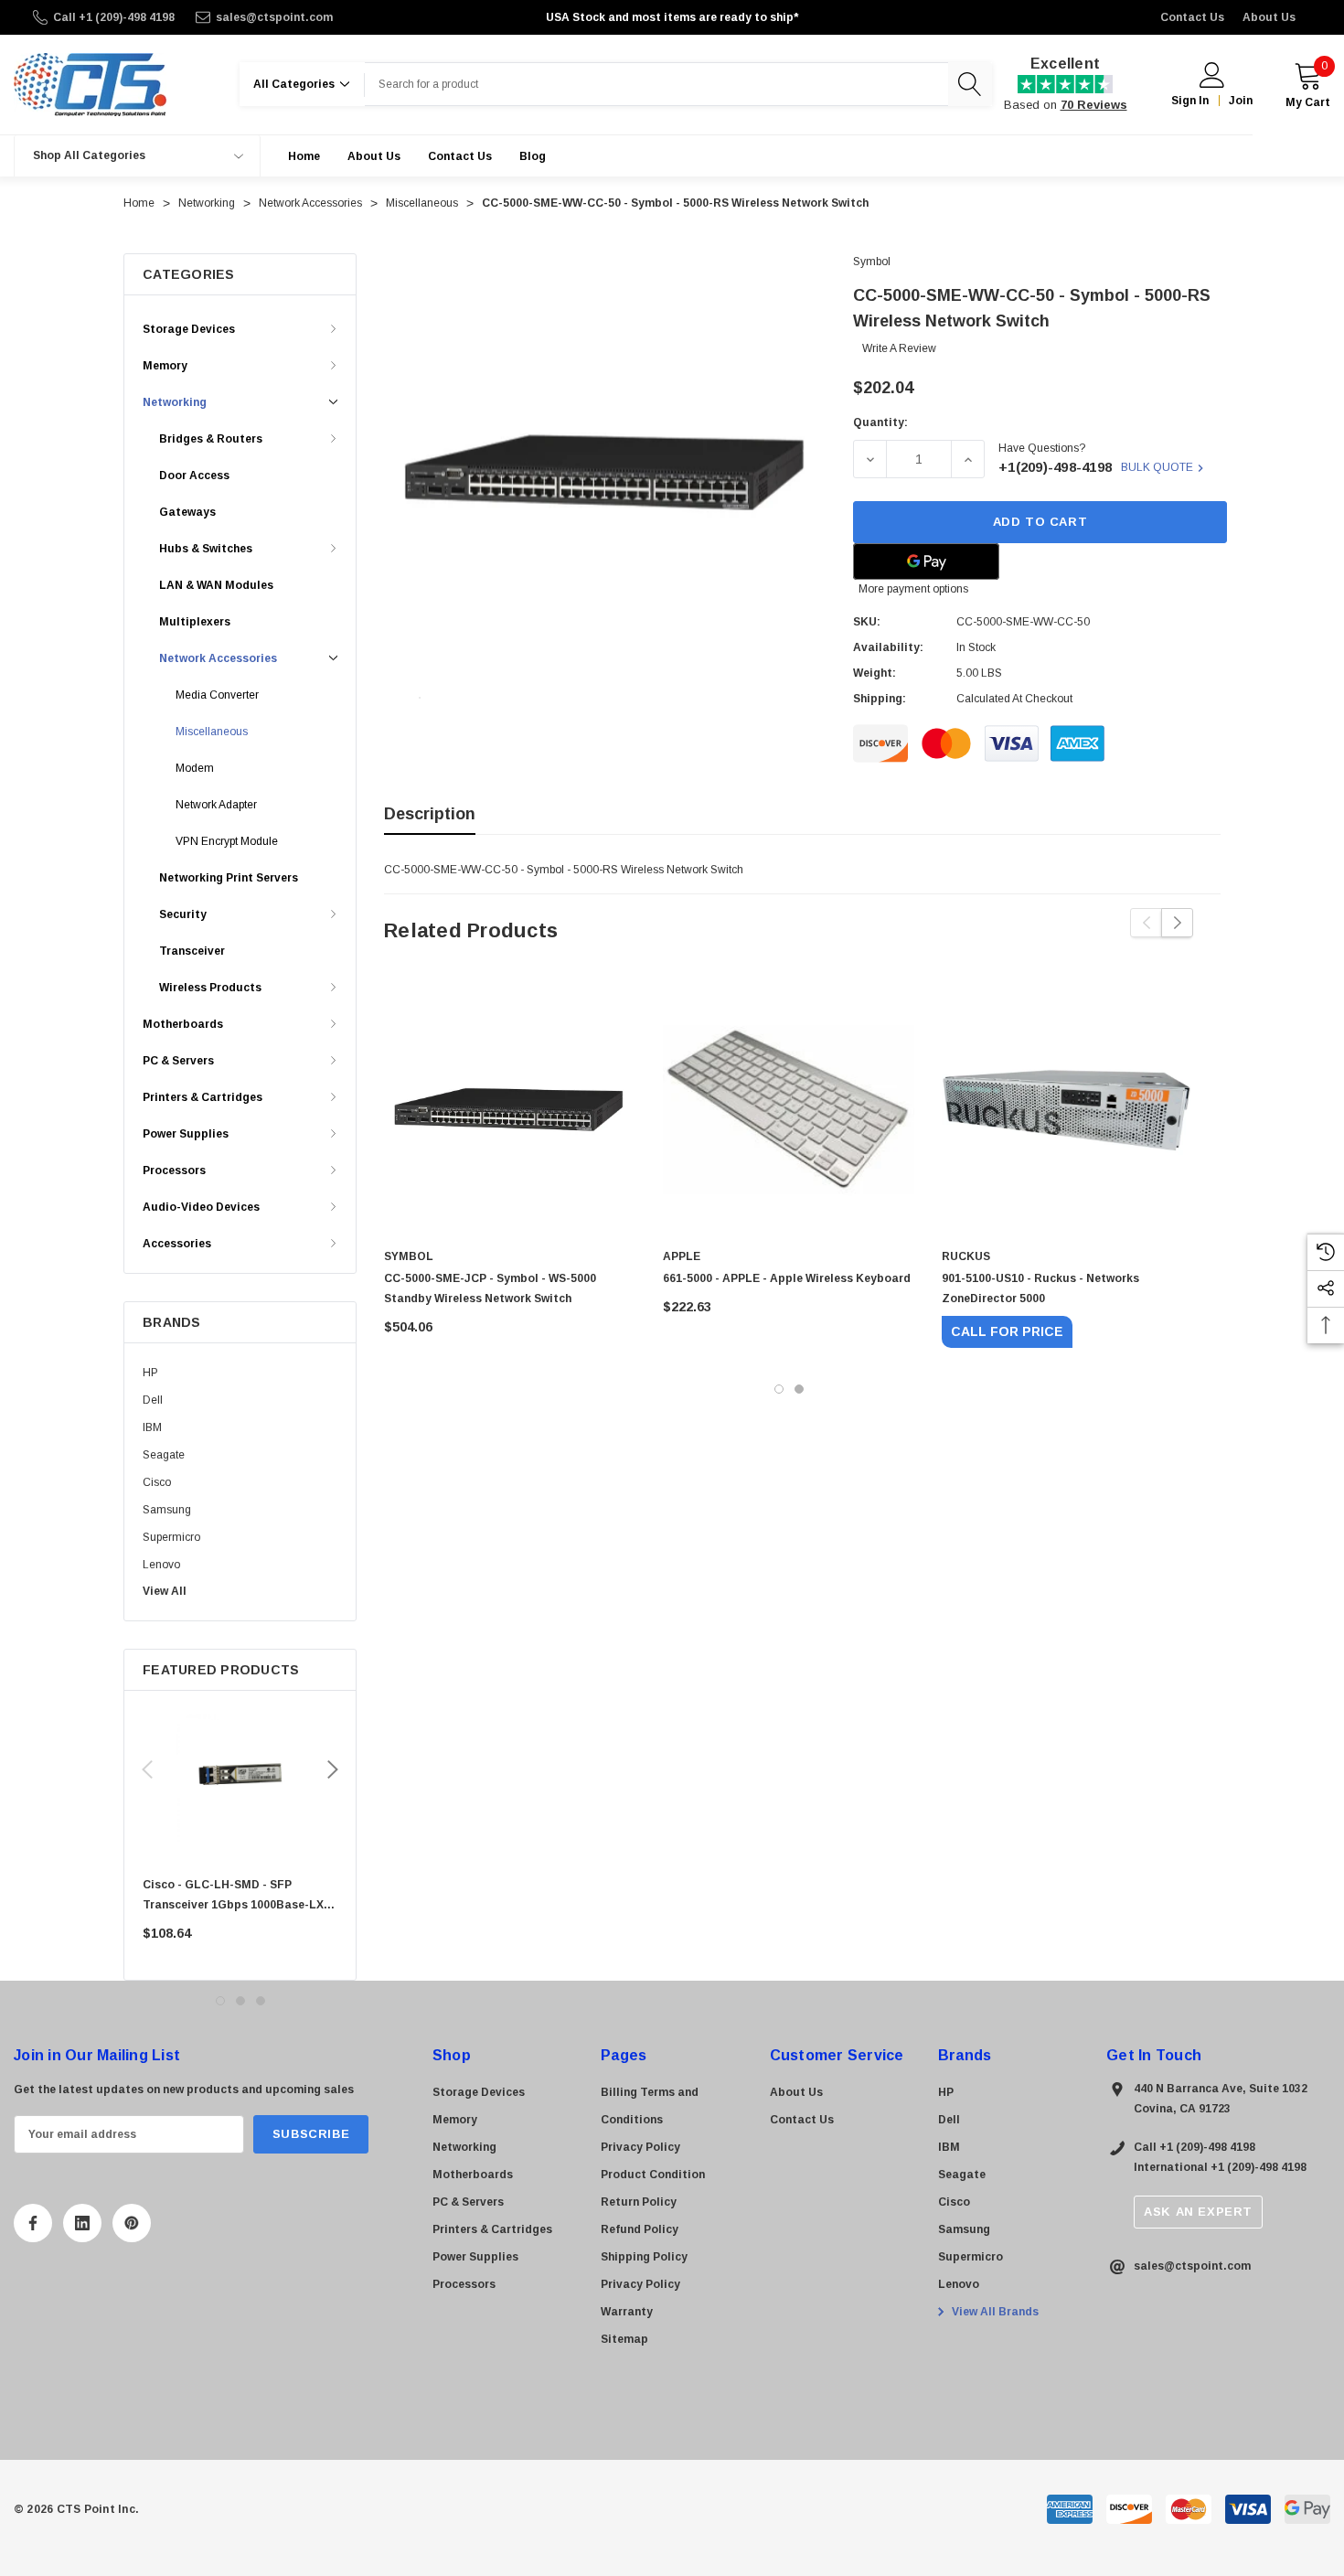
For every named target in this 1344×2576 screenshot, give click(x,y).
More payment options (913, 589)
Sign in (1190, 101)
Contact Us (1192, 17)
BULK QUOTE (1157, 467)
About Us (1269, 17)
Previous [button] (147, 1769)
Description (430, 814)
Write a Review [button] (899, 348)
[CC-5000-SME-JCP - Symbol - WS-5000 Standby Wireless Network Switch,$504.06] (510, 1110)
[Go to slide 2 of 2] (799, 1389)
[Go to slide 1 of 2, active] (779, 1389)
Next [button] (333, 1769)
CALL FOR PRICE (1007, 1331)
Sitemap (624, 2339)
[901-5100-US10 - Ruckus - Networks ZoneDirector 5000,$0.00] (1067, 1110)
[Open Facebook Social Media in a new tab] (33, 2223)
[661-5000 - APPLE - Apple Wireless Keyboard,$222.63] (789, 1110)
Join (1241, 101)
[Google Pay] (926, 561)
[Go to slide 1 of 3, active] (220, 2001)
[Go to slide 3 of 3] (261, 2001)
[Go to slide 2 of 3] (240, 2001)
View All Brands (994, 2312)
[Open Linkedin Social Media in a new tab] (82, 2223)
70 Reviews (1094, 105)
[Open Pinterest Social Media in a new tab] (132, 2223)
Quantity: (880, 422)
